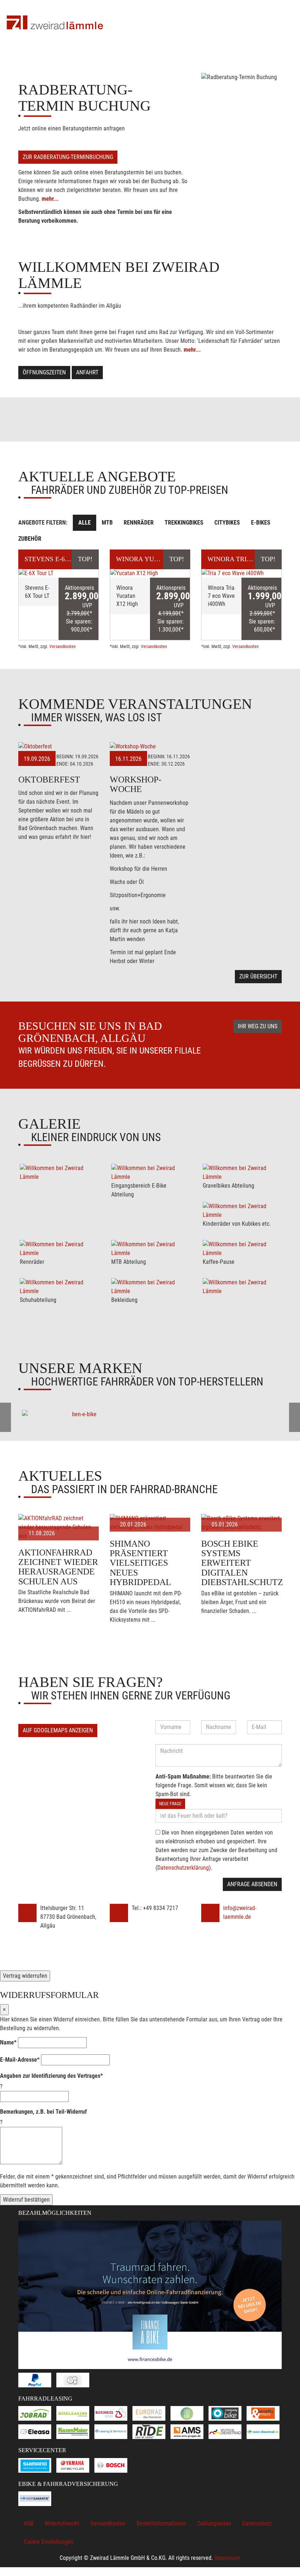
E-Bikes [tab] (261, 523)
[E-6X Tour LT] (59, 573)
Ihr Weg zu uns (258, 1026)
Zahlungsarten (214, 2523)
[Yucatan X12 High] (150, 573)
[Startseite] (55, 23)
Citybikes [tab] (227, 523)
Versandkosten (63, 647)
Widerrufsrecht (62, 2523)
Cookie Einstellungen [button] (49, 2542)
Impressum (227, 2558)
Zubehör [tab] (30, 539)
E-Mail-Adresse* (20, 2060)
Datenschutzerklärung (183, 1868)
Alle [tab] (85, 523)
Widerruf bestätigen (26, 2200)
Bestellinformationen (161, 2523)
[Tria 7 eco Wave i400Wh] (241, 573)
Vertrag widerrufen (25, 1976)
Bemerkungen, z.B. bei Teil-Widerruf (43, 2112)
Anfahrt (87, 372)
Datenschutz (257, 2523)
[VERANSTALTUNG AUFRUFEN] (59, 747)
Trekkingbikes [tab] (184, 523)
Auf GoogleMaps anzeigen (58, 1730)
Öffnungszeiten (44, 372)
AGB (29, 2523)
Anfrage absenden (252, 1884)
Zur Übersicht (258, 976)
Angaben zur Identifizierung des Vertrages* (51, 2076)
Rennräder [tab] (139, 523)
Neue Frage (170, 1804)
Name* (8, 2042)
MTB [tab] (107, 523)
